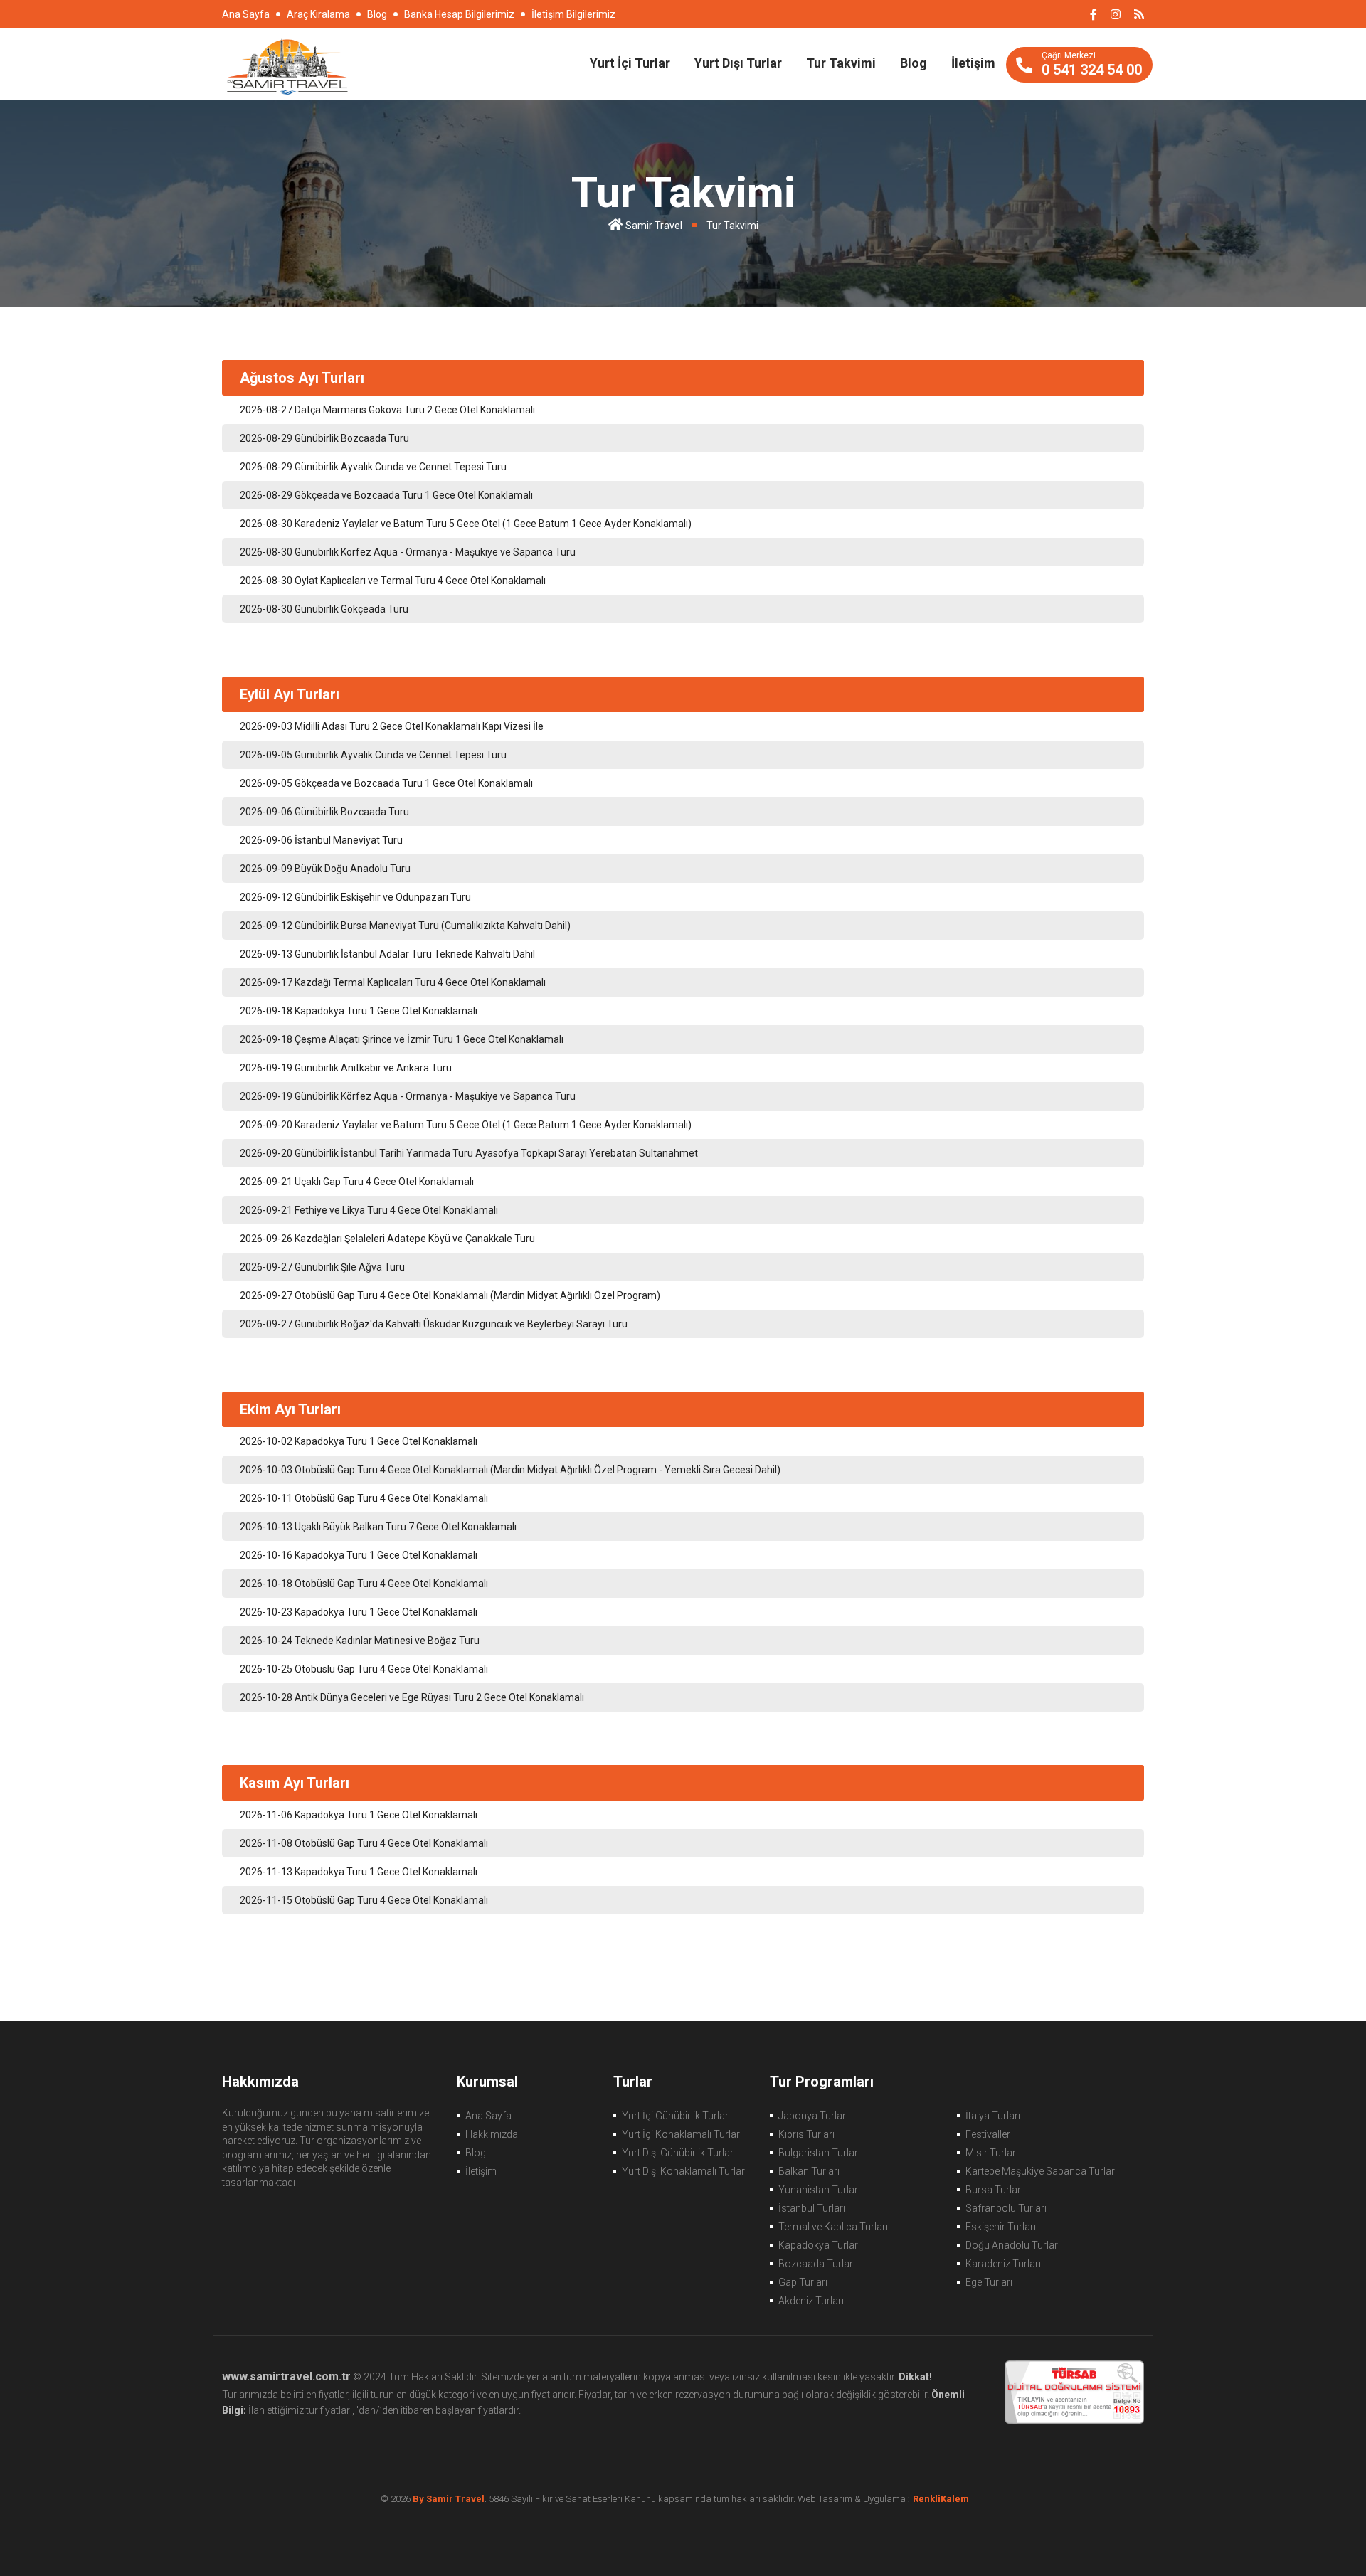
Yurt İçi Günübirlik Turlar (675, 2116)
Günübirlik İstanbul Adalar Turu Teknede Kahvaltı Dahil (387, 954)
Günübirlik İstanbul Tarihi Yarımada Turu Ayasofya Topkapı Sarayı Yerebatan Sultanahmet (469, 1153)
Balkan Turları (809, 2171)
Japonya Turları (813, 2116)
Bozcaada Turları (817, 2264)
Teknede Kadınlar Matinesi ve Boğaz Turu (360, 1641)
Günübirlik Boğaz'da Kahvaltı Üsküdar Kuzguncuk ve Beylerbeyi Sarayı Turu (434, 1324)
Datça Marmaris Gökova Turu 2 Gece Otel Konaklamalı (387, 410)
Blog (377, 14)
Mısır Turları (992, 2153)
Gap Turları (803, 2282)
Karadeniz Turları (1003, 2264)
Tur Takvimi (841, 63)
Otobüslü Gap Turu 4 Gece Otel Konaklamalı (364, 1498)
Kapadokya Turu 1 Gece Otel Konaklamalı (359, 1011)
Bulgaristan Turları (819, 2153)
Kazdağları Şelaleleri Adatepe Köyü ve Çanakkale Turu (387, 1239)
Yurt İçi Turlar (630, 63)
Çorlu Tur (287, 65)
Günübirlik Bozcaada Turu (324, 438)
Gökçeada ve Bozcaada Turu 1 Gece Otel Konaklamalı (386, 495)
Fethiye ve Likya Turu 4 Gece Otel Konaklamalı (369, 1210)
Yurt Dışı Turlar (738, 63)
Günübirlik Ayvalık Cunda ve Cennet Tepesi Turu (373, 467)
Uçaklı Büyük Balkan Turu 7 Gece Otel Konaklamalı (378, 1527)
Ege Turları (989, 2282)
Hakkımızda (492, 2134)
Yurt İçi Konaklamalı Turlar (681, 2134)
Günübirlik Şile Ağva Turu (322, 1267)
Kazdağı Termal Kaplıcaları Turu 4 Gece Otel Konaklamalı (393, 982)
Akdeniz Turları (811, 2301)
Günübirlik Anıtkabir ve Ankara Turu (346, 1068)
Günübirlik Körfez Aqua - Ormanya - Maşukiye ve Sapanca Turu (408, 552)
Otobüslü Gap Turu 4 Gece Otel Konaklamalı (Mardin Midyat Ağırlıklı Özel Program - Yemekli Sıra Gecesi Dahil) (510, 1470)
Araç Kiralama (318, 14)
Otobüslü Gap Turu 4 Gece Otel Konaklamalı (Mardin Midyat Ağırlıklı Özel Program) (450, 1295)
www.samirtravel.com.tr (286, 2376)
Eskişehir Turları (1001, 2227)
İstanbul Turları (812, 2208)
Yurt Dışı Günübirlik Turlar (678, 2153)
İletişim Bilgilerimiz (573, 14)
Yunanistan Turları (819, 2190)
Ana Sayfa (246, 14)
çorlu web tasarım (949, 2499)
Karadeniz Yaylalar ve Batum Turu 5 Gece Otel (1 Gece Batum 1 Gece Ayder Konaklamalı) (466, 524)
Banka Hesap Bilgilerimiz (459, 14)
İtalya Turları (993, 2116)
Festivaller (988, 2134)
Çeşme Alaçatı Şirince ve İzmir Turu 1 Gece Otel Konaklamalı (402, 1039)
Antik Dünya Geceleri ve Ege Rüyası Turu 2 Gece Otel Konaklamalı (412, 1697)
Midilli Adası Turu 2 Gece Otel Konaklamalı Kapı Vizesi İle (392, 726)
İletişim (973, 63)
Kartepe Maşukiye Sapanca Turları (1041, 2171)
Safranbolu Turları (1006, 2208)
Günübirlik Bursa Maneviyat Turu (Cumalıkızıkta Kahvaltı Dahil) (405, 926)
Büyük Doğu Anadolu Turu (325, 869)
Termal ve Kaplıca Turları (833, 2227)
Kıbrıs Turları (806, 2134)
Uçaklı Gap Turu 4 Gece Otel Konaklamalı (357, 1182)
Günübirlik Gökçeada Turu (324, 609)
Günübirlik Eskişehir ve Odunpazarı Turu (355, 897)
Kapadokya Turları (819, 2245)
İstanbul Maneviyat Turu (321, 840)
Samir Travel (654, 226)
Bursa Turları (994, 2190)
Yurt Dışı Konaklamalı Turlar (683, 2171)
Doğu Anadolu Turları (1013, 2245)
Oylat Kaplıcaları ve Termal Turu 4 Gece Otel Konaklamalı (393, 581)
